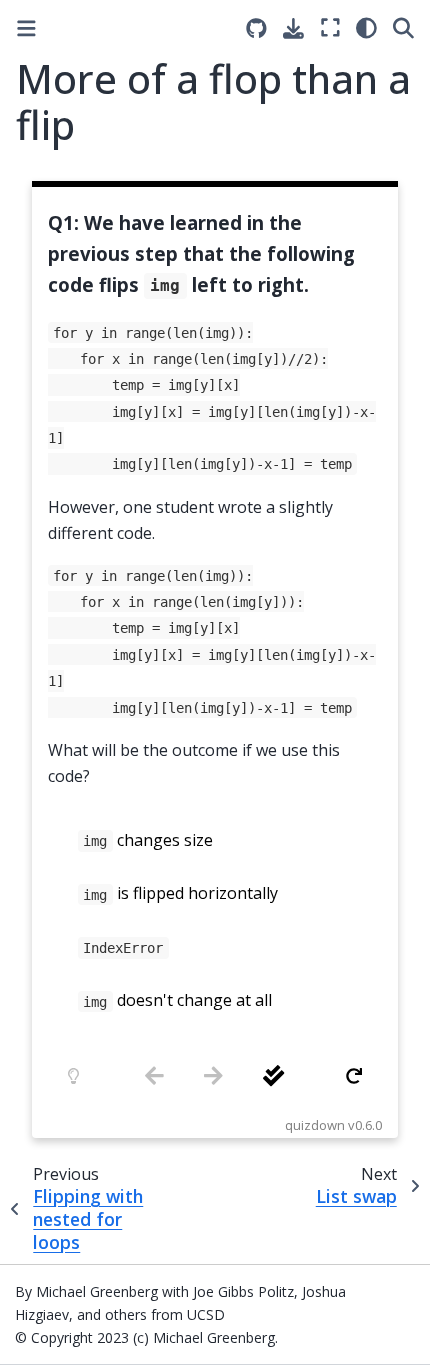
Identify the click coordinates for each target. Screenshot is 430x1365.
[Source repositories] (256, 28)
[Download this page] (293, 28)
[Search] (403, 27)
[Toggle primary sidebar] (26, 28)
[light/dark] (366, 27)
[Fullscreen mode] (330, 27)
